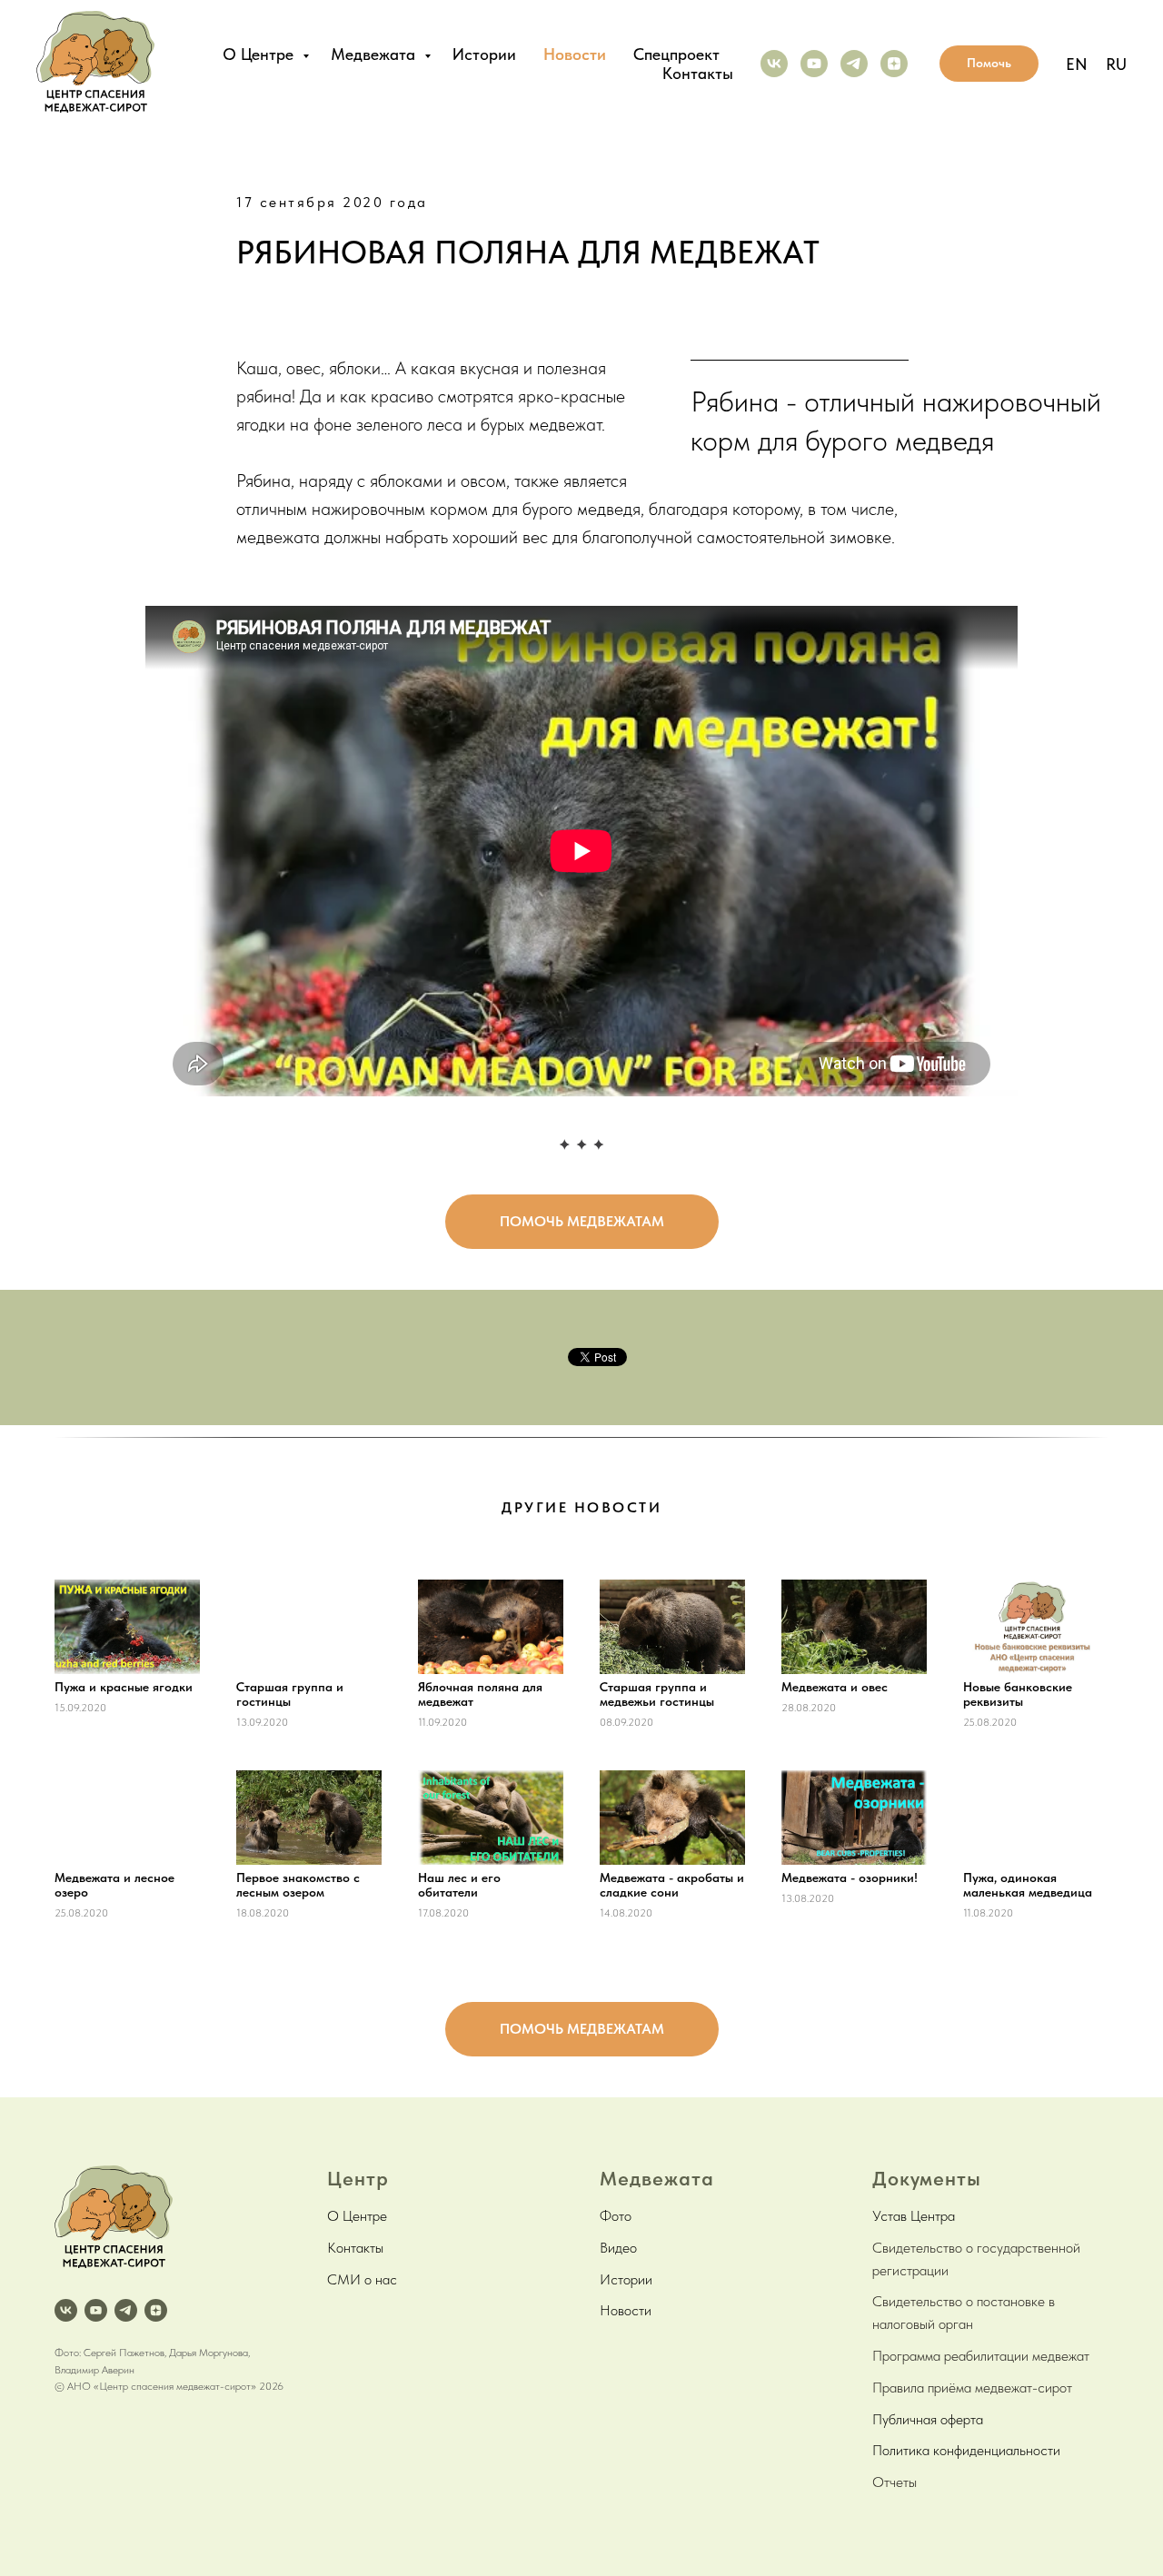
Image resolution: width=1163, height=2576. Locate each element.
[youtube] (814, 64)
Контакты (355, 2248)
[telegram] (854, 64)
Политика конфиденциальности (966, 2450)
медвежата (375, 54)
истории (484, 54)
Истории (626, 2279)
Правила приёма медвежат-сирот (972, 2388)
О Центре (357, 2216)
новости (575, 54)
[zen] (894, 64)
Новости (626, 2310)
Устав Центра (914, 2216)
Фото (616, 2216)
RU (1116, 64)
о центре (260, 54)
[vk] (774, 64)
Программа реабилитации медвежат (981, 2356)
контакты (698, 73)
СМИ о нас (362, 2279)
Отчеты (895, 2482)
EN (1077, 64)
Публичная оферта (928, 2419)
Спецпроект (676, 54)
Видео (618, 2248)
